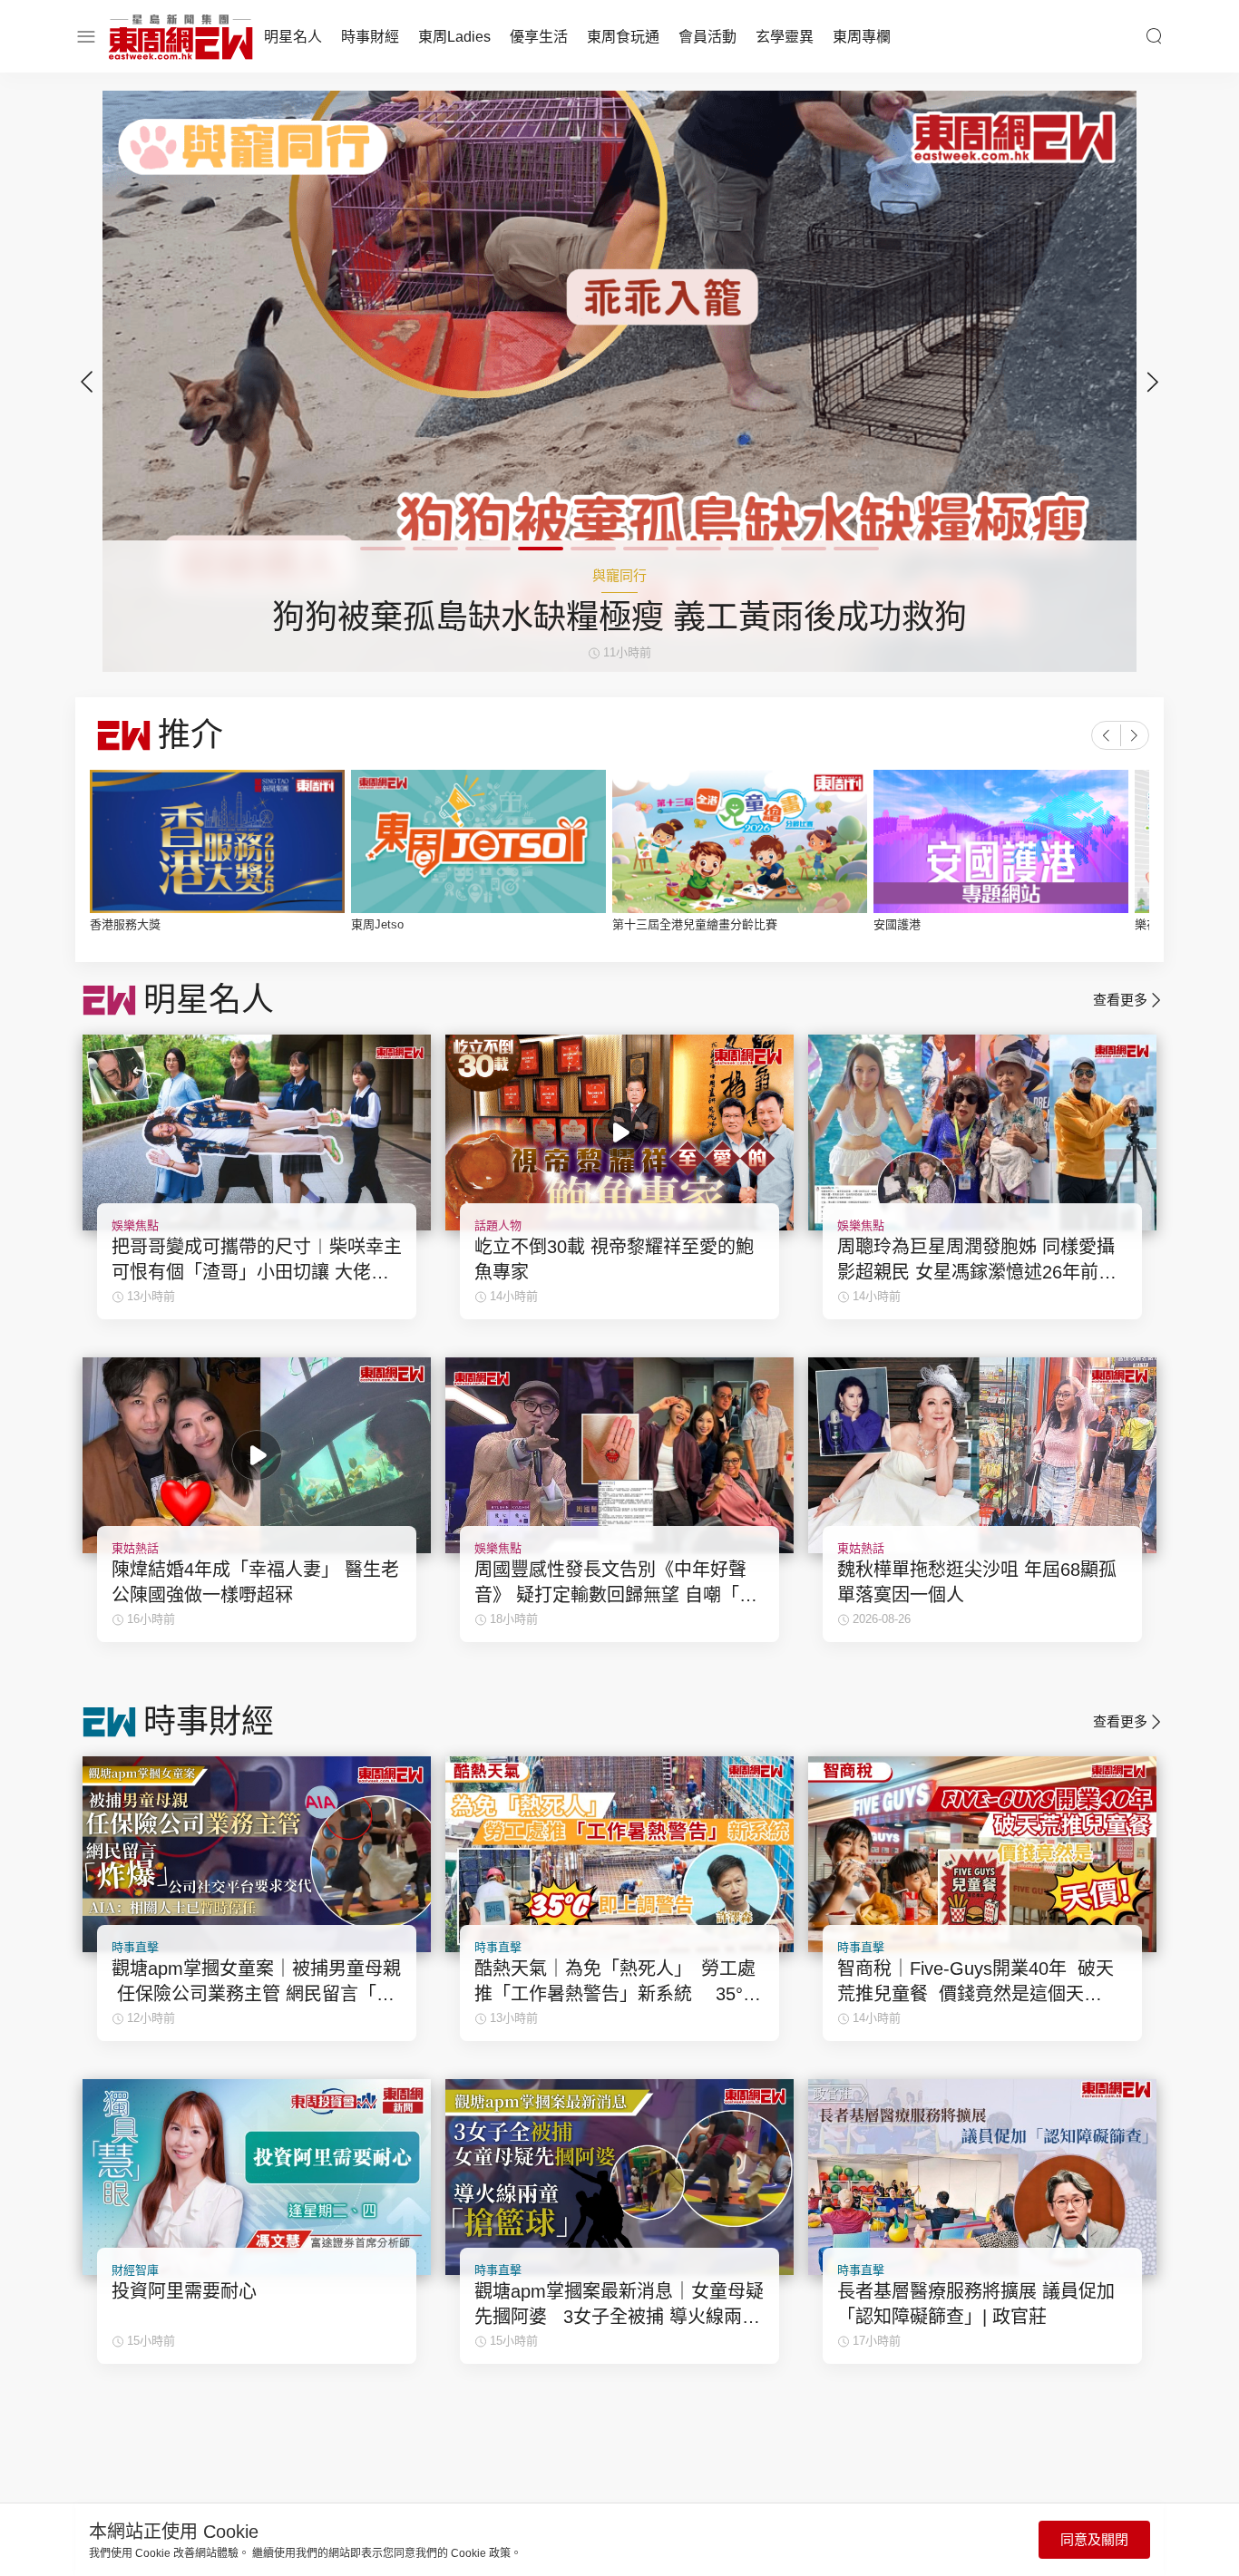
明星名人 (293, 37)
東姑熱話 (135, 1548)
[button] (1153, 382)
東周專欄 (862, 37)
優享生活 (539, 37)
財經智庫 (135, 2270)
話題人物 (498, 1225)
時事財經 (370, 37)
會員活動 (707, 37)
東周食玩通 (623, 37)
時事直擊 (135, 1947)
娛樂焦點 (135, 1225)
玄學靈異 (785, 37)
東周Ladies (454, 37)
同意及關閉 (1094, 2539)
